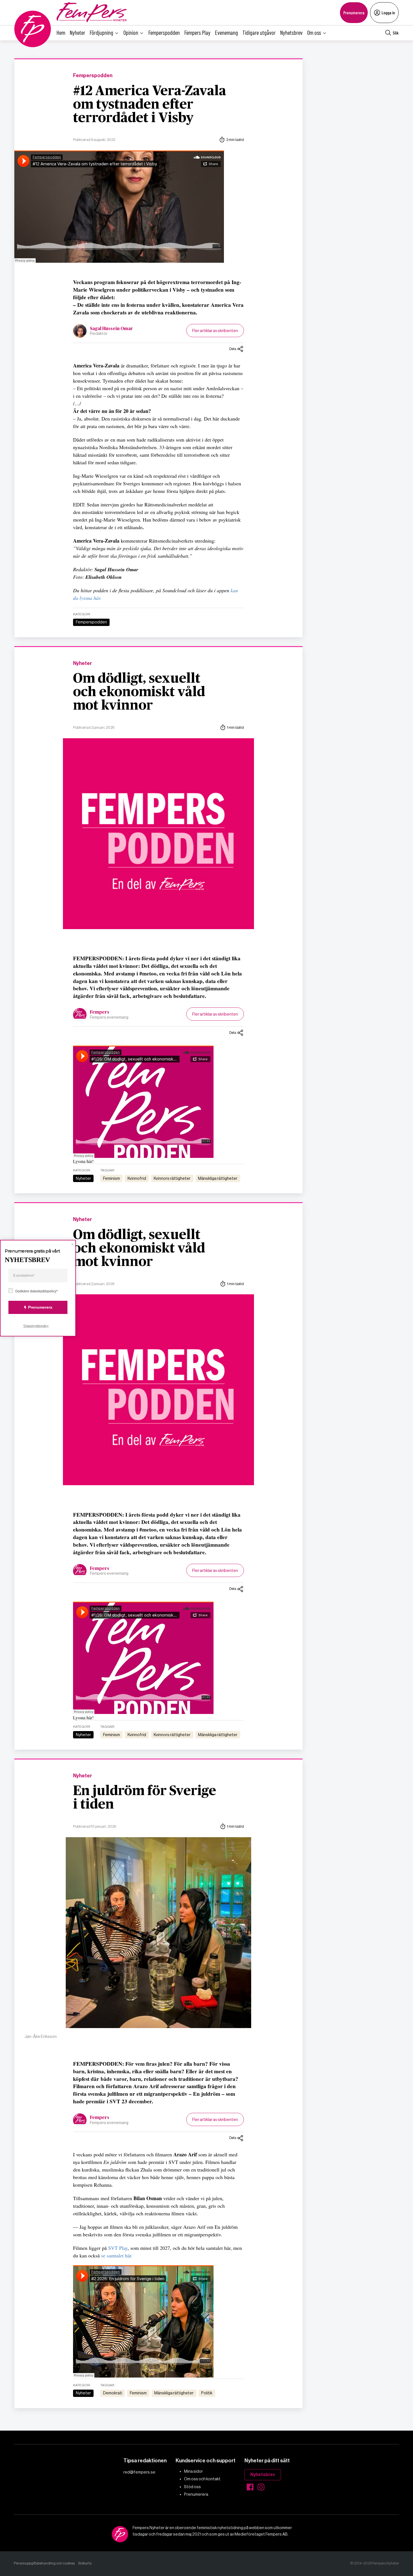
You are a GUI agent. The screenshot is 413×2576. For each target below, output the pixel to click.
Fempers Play (197, 32)
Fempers (100, 1012)
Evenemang (226, 32)
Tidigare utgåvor (259, 32)
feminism (112, 1178)
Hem (61, 32)
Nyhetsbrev (291, 32)
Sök (396, 33)
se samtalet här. (117, 2255)
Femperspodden (164, 32)
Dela (233, 349)
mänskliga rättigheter (218, 1178)
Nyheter (77, 32)
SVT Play (118, 2248)
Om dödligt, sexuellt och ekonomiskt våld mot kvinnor (139, 692)
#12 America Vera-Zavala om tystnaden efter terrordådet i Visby (150, 105)
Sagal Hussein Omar (111, 329)
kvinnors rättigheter (172, 1178)
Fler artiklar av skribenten (215, 331)
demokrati (113, 2393)
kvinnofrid (137, 1178)
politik (207, 2393)
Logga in (388, 12)
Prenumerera (354, 12)
